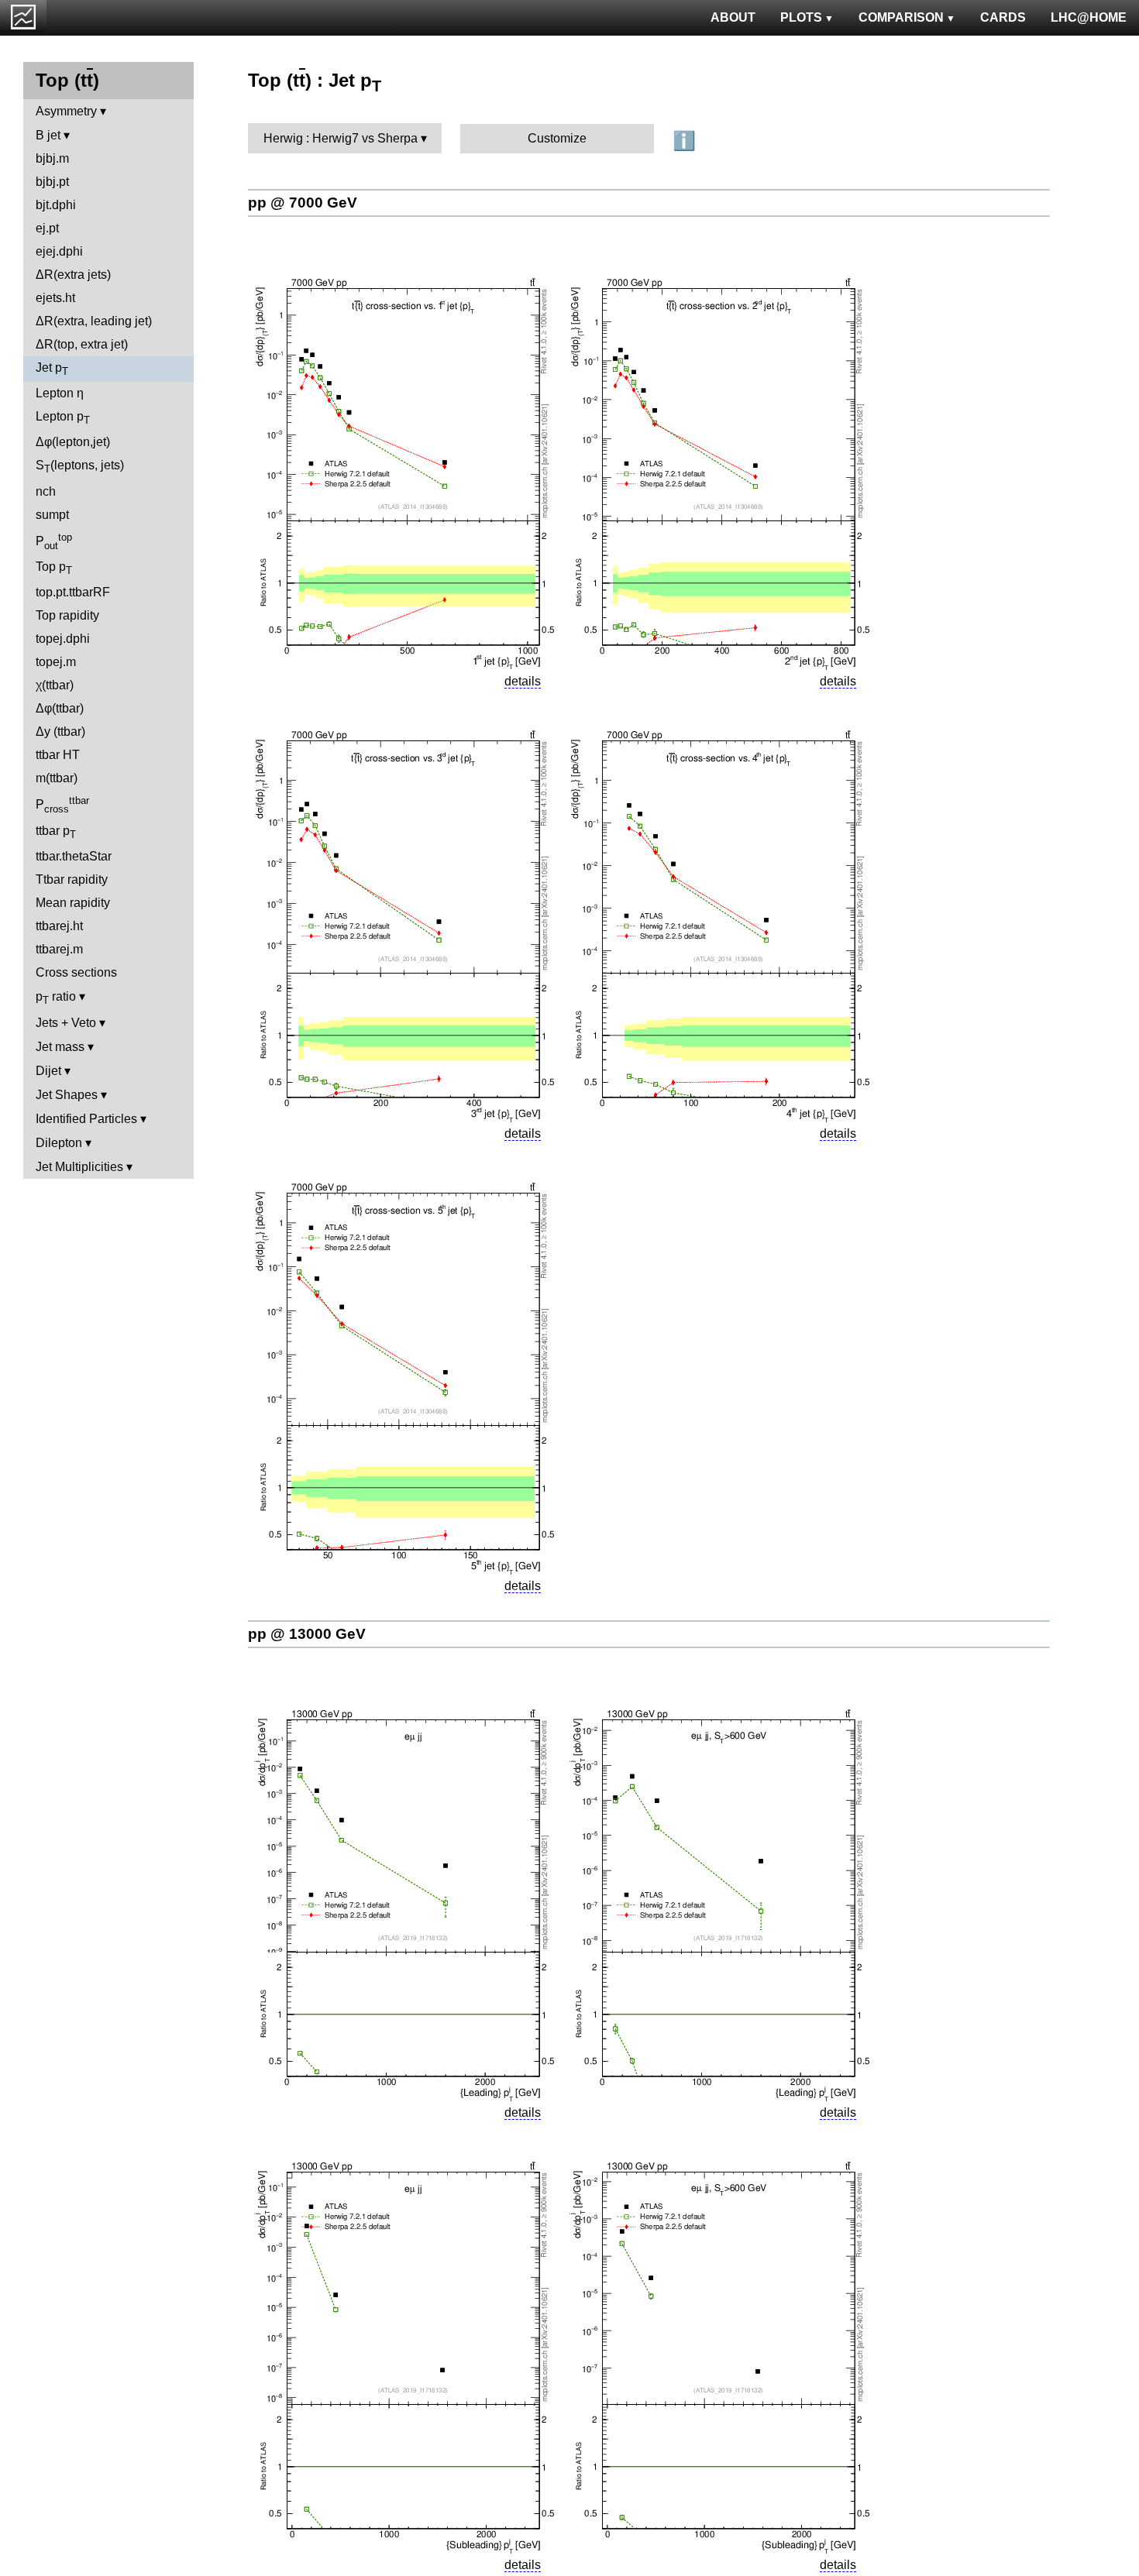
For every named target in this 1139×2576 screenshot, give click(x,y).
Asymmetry (66, 111)
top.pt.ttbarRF (73, 592)
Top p (54, 568)
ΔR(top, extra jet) (82, 344)
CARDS (1003, 17)
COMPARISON (901, 17)
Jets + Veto (66, 1023)
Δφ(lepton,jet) (73, 442)
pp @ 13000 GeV (307, 1634)
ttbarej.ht (59, 926)
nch (46, 491)
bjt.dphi (56, 205)
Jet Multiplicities (79, 1167)
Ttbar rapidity (72, 879)
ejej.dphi (59, 251)
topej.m (56, 662)
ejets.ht (55, 298)
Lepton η (60, 393)
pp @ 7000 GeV (303, 203)
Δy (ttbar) (60, 732)
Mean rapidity (73, 903)
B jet (48, 135)
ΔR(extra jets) (73, 275)
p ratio (56, 998)
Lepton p (63, 418)
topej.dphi (63, 639)
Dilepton (59, 1143)
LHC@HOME (1089, 17)
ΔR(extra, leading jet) (94, 321)
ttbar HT (58, 755)
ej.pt (47, 228)
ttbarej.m (59, 949)
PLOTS (801, 17)
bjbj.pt (52, 182)
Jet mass (60, 1047)
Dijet (48, 1071)
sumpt (52, 515)
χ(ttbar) (55, 685)
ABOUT (733, 17)
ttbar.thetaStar (74, 856)
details (523, 681)
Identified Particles (86, 1119)
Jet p (52, 369)
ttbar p (56, 832)
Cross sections (76, 972)
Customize (557, 138)
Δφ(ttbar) (60, 708)
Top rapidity (67, 615)
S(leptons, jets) (80, 467)
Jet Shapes (67, 1095)
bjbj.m (52, 158)
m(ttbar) (57, 778)
